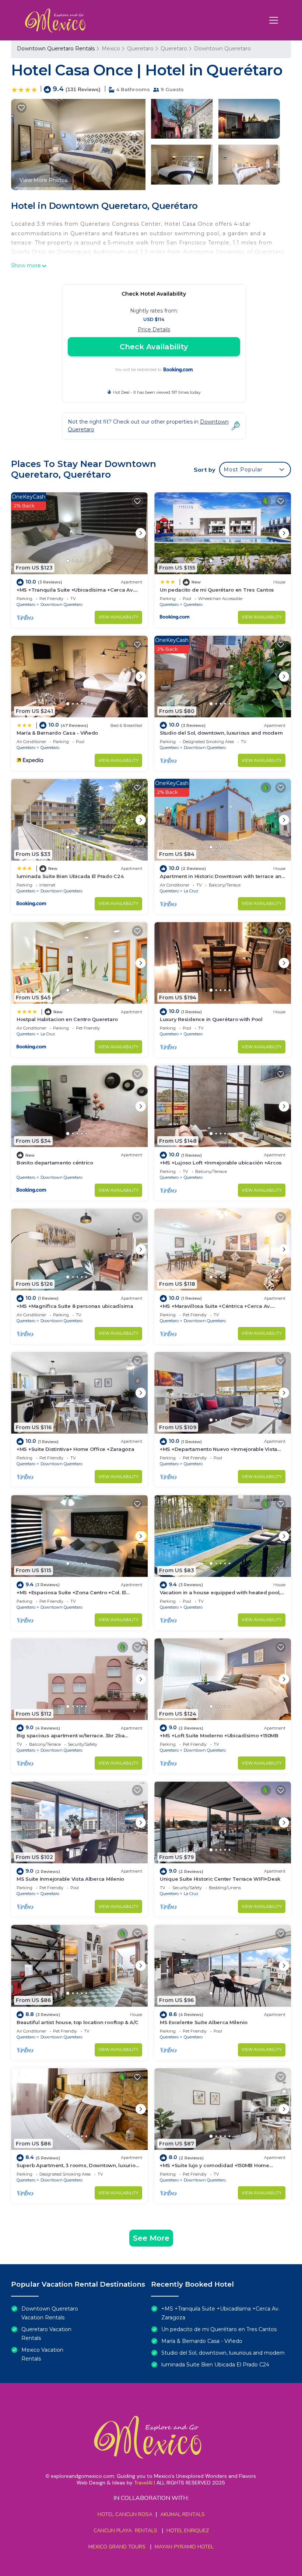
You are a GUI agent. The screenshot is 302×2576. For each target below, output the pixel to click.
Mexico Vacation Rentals (42, 2354)
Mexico (111, 49)
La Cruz (191, 891)
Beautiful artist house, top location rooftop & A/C (78, 2022)
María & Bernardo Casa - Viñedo (57, 733)
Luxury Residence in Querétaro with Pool (211, 1019)
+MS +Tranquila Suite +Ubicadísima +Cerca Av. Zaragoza (220, 2313)
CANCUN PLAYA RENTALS (125, 2531)
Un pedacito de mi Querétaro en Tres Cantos (217, 590)
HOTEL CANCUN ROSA (125, 2514)
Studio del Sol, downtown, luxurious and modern (221, 733)
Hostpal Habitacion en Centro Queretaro (67, 1019)
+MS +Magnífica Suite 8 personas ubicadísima (75, 1306)
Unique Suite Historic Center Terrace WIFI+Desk (220, 1879)
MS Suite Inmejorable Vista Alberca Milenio (70, 1879)
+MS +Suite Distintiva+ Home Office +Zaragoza (75, 1449)
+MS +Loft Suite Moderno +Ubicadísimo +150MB (219, 1735)
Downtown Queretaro (222, 49)
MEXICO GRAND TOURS (117, 2547)
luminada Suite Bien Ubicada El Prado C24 (70, 876)
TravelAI (143, 2483)
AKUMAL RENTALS (182, 2514)
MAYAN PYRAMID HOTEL (183, 2547)
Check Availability (154, 347)
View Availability (118, 617)
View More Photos (43, 180)
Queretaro (140, 49)
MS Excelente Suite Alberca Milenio (204, 2022)
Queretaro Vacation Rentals (46, 2334)
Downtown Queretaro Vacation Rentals (50, 2313)
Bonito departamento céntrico (55, 1163)
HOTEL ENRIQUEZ (188, 2531)
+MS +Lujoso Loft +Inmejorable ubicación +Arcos (221, 1163)
